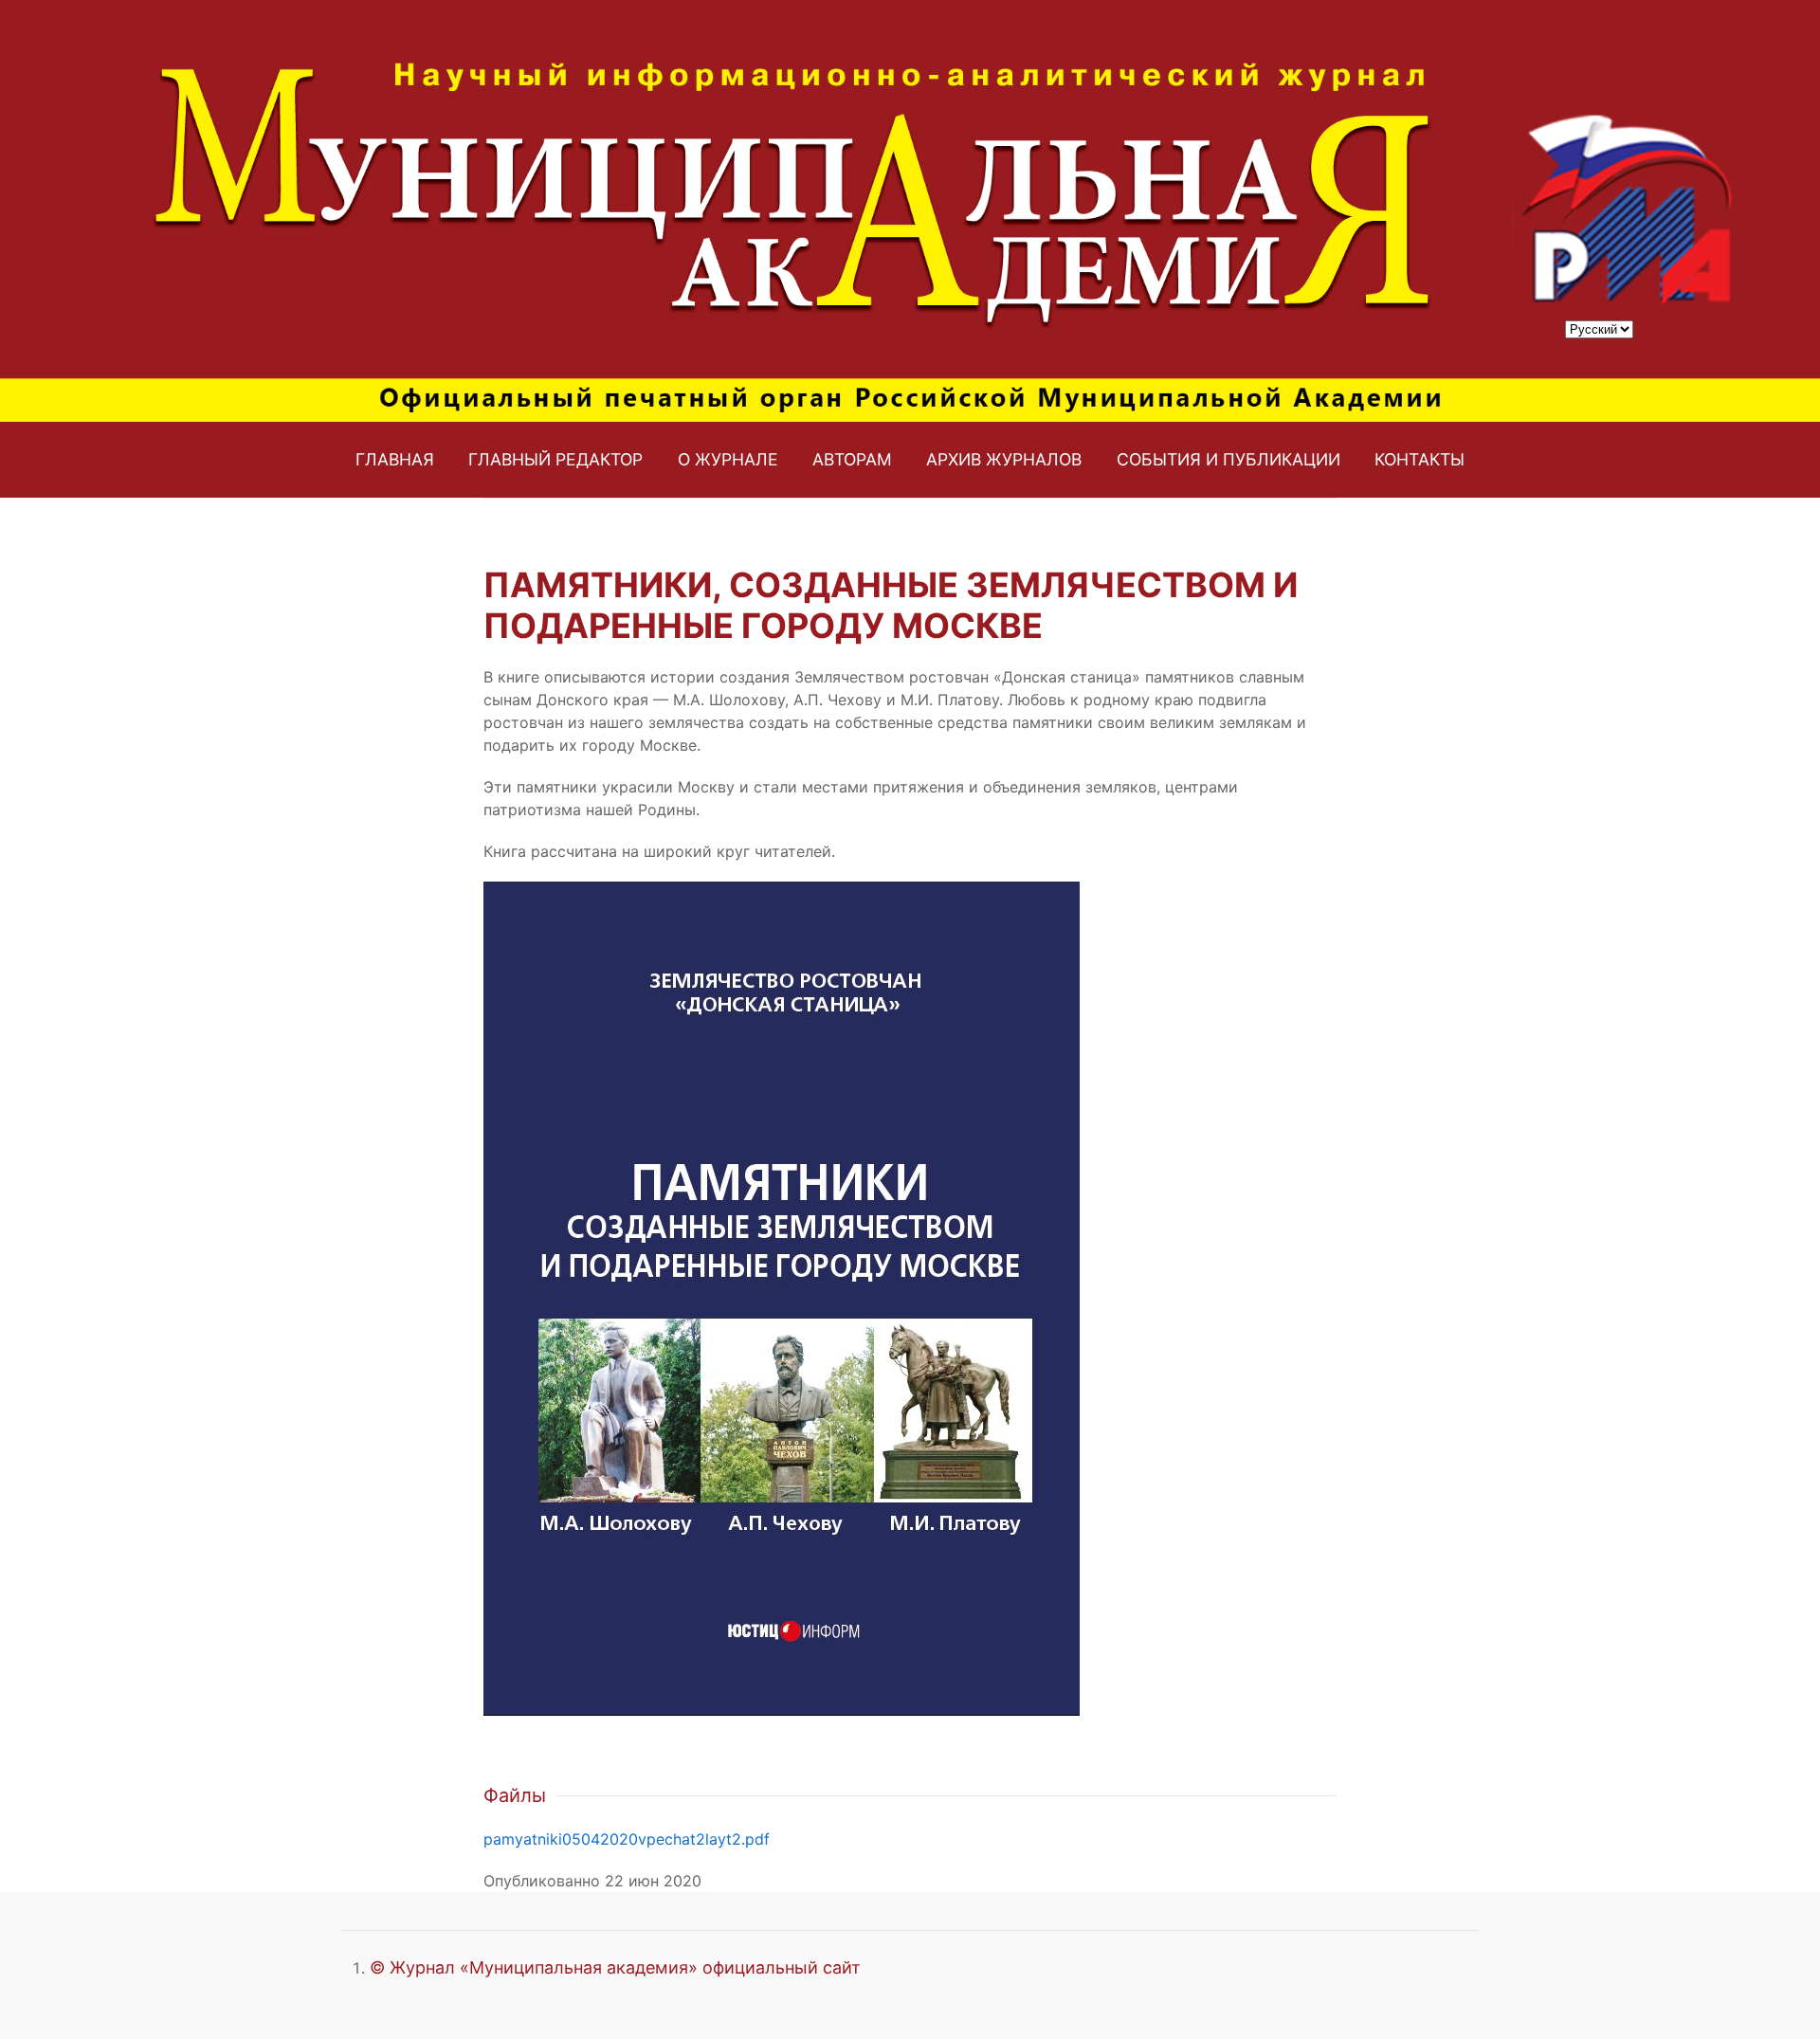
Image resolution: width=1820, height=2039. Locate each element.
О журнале (728, 459)
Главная (395, 459)
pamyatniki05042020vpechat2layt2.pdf (627, 1839)
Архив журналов (1004, 459)
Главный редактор (555, 459)
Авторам (852, 459)
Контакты (1420, 459)
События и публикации (1228, 459)
